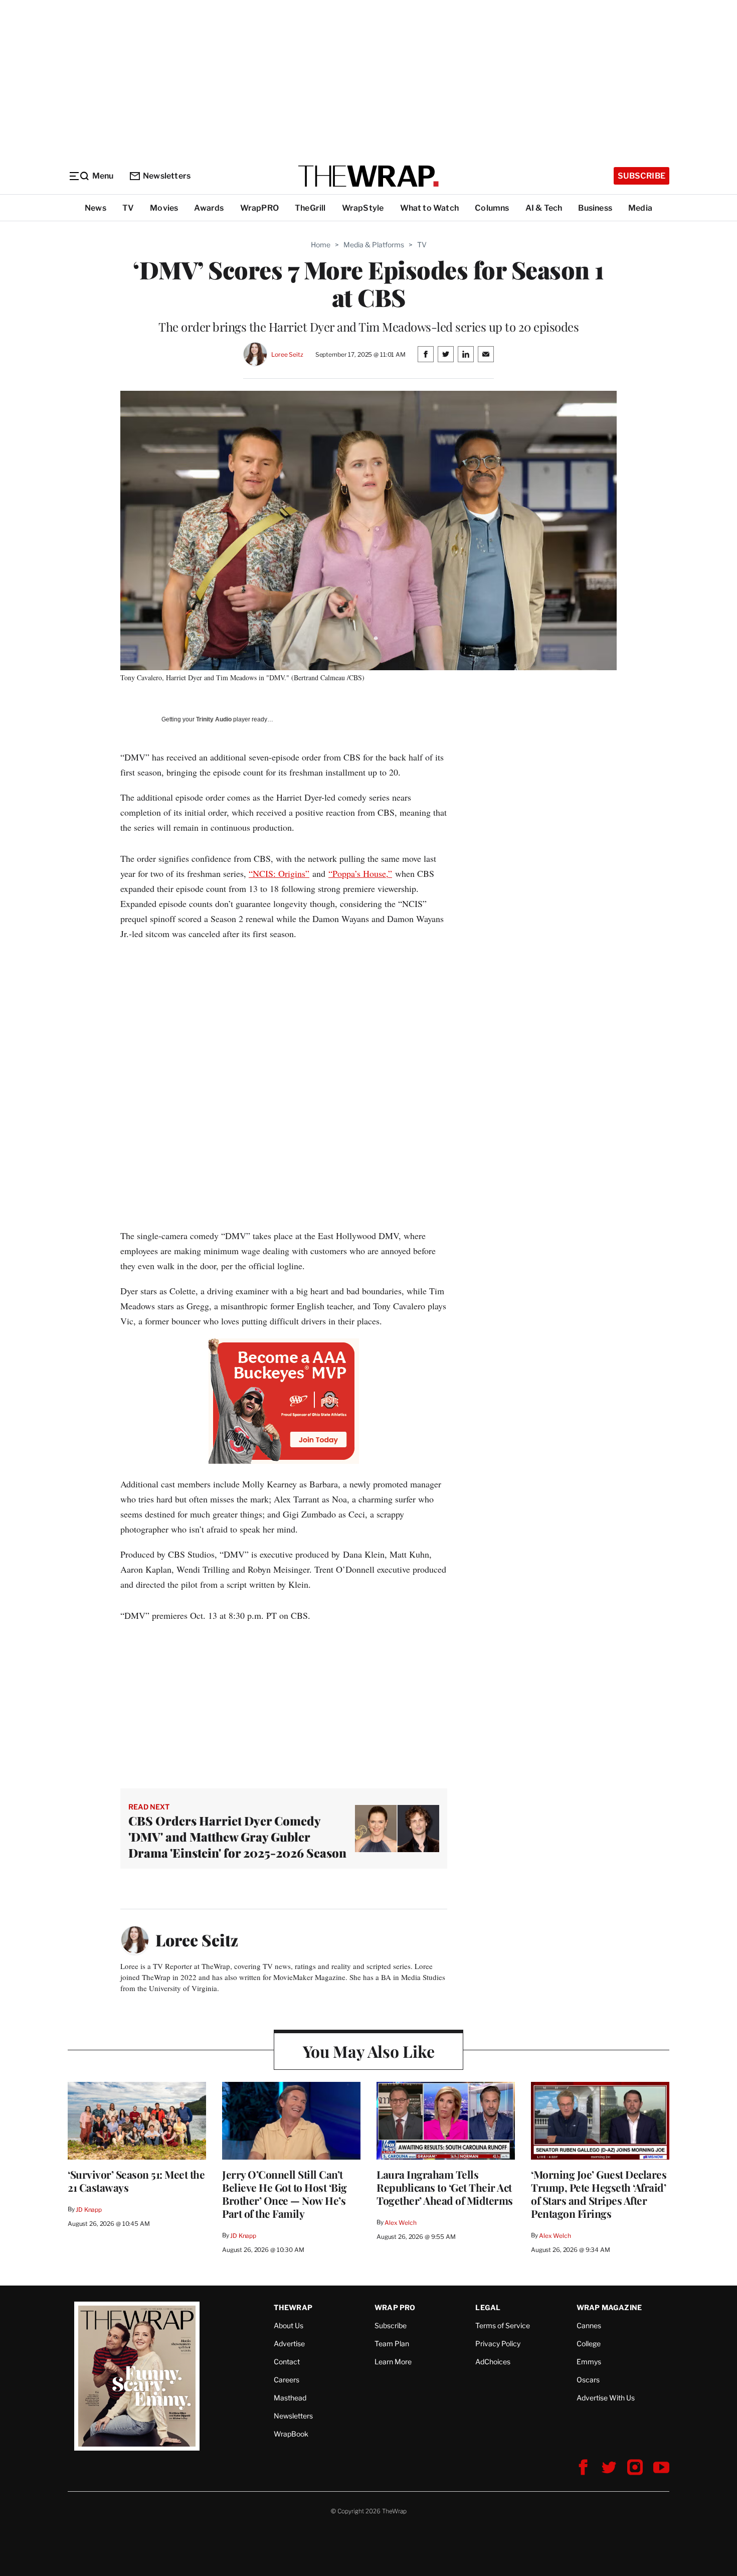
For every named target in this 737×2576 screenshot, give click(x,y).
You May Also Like (369, 2051)
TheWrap (293, 2307)
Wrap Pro (395, 2307)
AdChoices (493, 2362)
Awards (209, 208)
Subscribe (641, 176)
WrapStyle (363, 208)
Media (640, 208)
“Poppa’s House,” (360, 873)
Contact (287, 2362)
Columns (492, 208)
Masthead (290, 2398)
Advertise (289, 2343)
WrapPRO (259, 208)
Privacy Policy (498, 2343)
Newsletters (167, 176)
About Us (289, 2325)
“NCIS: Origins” (279, 873)
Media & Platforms (374, 245)
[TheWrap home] (368, 176)
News (96, 208)
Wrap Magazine (609, 2307)
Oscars (588, 2380)
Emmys (589, 2362)
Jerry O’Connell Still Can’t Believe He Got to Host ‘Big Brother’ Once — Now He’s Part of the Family (285, 2194)
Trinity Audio (214, 719)
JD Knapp (89, 2210)
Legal (488, 2307)
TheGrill (310, 208)
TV (128, 208)
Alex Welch (401, 2223)
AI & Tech (544, 208)
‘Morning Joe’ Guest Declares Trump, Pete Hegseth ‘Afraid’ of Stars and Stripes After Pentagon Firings (599, 2194)
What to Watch (430, 208)
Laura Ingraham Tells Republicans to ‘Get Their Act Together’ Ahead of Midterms (445, 2187)
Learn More (393, 2362)
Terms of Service (503, 2325)
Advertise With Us (606, 2398)
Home (321, 245)
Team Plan (392, 2343)
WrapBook (291, 2434)
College (589, 2343)
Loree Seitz (287, 354)
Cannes (589, 2325)
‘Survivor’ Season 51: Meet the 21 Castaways (136, 2181)
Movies (164, 208)
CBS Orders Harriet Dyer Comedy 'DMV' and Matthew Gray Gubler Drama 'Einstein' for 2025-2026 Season (237, 1837)
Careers (287, 2380)
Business (595, 208)
